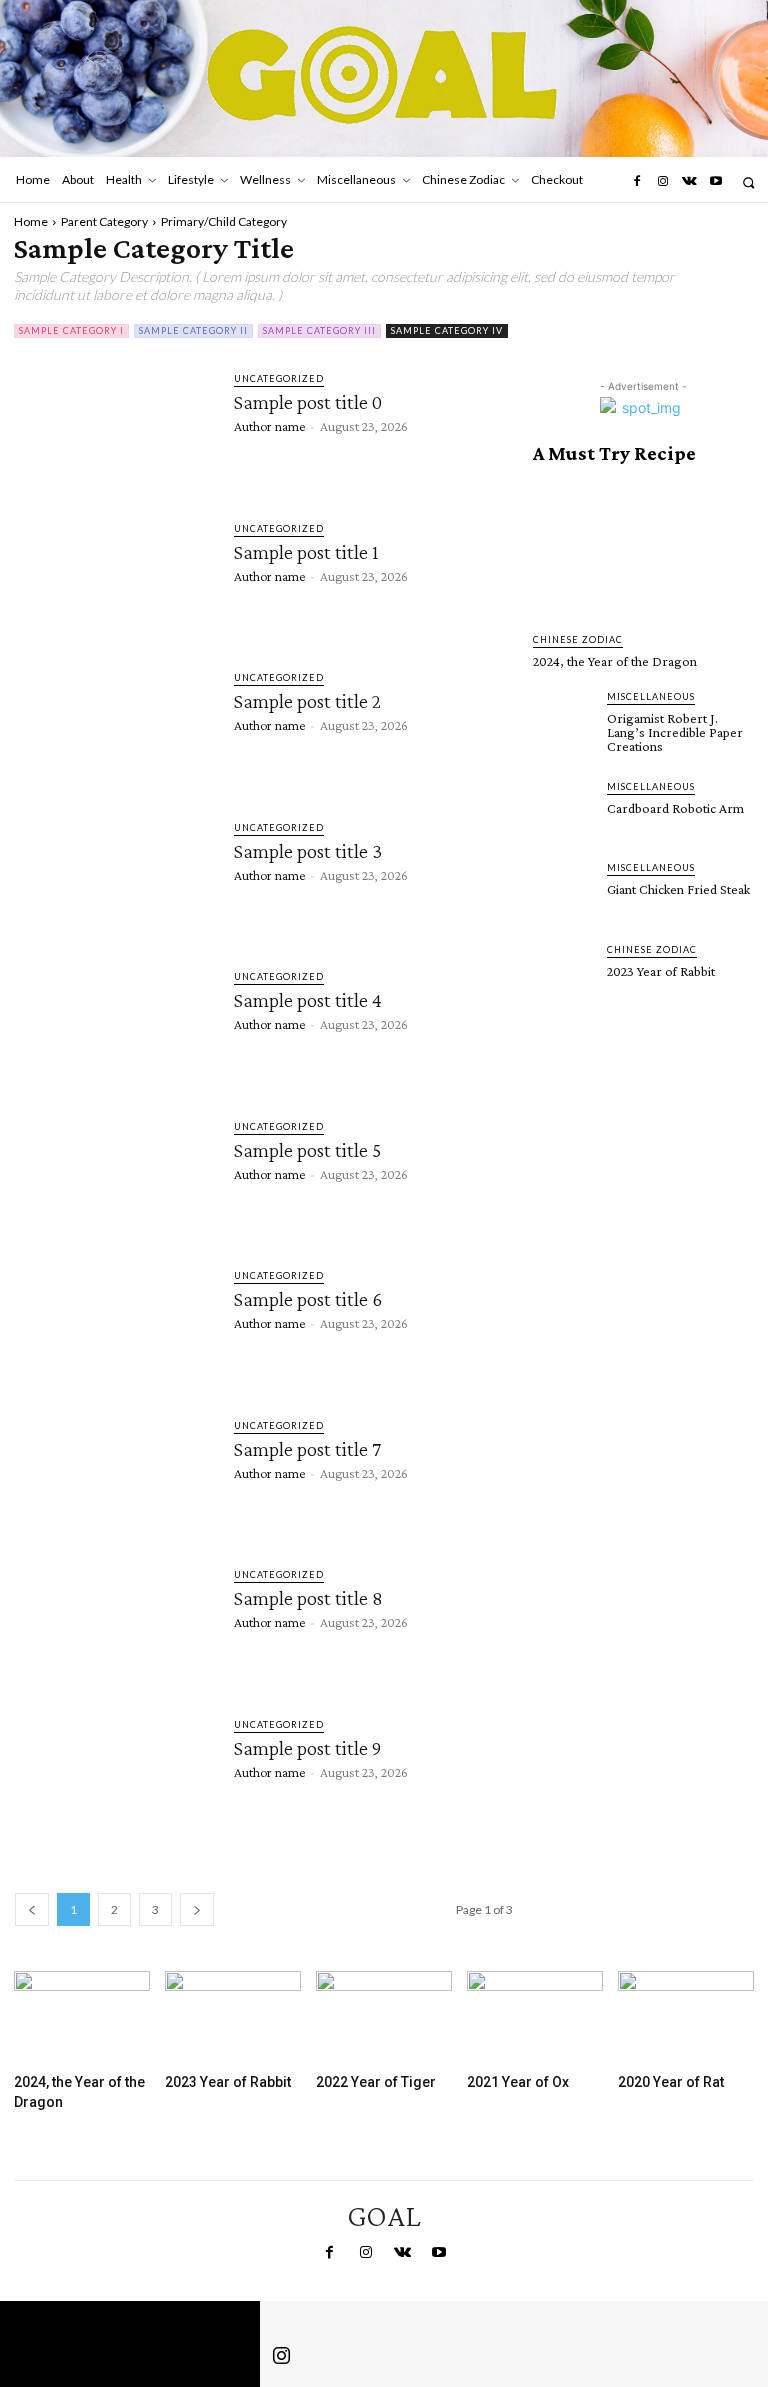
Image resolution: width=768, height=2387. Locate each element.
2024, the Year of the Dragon (615, 661)
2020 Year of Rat (671, 2082)
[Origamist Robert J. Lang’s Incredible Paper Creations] (564, 720)
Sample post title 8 (308, 1598)
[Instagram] (663, 182)
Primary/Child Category (224, 221)
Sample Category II (193, 330)
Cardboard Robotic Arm (675, 808)
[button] (748, 182)
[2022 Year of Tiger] (384, 2018)
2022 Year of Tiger (376, 2082)
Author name (269, 426)
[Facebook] (636, 182)
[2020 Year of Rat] (686, 2018)
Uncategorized (279, 378)
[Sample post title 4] (114, 1024)
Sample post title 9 (307, 1748)
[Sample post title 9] (114, 1772)
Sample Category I (71, 330)
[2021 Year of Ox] (535, 2018)
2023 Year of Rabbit (661, 971)
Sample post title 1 (306, 552)
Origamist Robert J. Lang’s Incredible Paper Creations (675, 732)
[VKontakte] (689, 182)
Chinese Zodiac (578, 639)
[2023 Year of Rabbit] (564, 973)
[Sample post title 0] (114, 426)
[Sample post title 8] (114, 1622)
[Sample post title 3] (114, 875)
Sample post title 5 (307, 1150)
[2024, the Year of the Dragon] (643, 548)
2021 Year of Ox (518, 2082)
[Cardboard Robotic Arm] (564, 810)
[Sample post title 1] (114, 576)
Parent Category (104, 221)
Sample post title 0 (308, 402)
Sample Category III (319, 330)
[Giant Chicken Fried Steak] (564, 891)
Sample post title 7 (307, 1449)
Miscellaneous (651, 696)
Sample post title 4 (308, 1000)
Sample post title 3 (308, 851)
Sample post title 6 (308, 1299)
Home (31, 221)
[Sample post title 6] (114, 1323)
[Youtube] (716, 182)
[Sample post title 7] (114, 1473)
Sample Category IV (447, 330)
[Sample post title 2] (114, 725)
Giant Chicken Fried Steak (678, 889)
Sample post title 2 (307, 701)
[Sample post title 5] (114, 1174)
